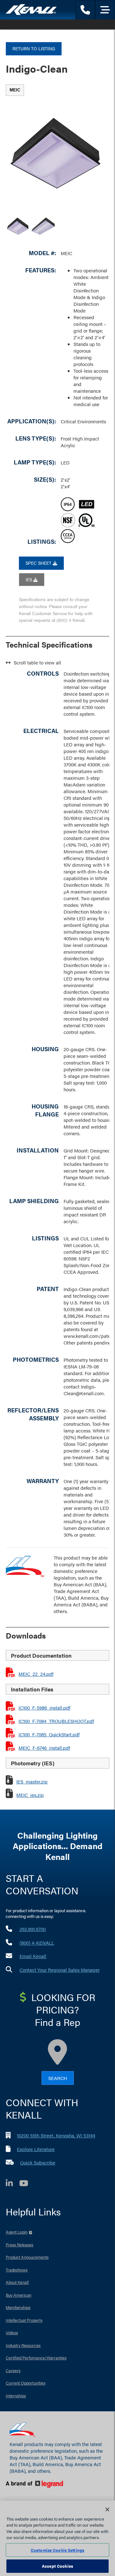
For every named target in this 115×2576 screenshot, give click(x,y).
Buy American (19, 2295)
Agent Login (17, 2232)
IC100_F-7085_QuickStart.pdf (49, 1734)
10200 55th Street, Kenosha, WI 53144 (56, 2135)
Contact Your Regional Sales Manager (60, 1970)
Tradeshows (17, 2270)
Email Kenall (33, 1956)
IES (29, 579)
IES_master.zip (32, 1781)
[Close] (107, 2509)
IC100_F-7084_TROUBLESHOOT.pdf (56, 1721)
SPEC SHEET (39, 563)
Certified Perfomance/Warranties (36, 2358)
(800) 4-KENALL (37, 1943)
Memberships (18, 2307)
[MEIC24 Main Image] (43, 227)
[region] (57, 2538)
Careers (13, 2370)
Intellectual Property (24, 2320)
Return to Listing (34, 48)
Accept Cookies (57, 2566)
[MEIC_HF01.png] (18, 227)
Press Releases (19, 2245)
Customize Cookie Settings (57, 2550)
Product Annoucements (27, 2257)
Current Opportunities (26, 2383)
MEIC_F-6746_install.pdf (44, 1748)
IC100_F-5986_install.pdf (44, 1708)
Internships (16, 2396)
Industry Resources (23, 2345)
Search (58, 2078)
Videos (12, 2332)
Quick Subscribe (38, 2162)
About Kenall (17, 2282)
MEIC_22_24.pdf (36, 1674)
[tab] (15, 90)
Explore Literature (36, 2149)
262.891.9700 (33, 1929)
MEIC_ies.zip (30, 1795)
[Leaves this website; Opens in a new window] (54, 2484)
